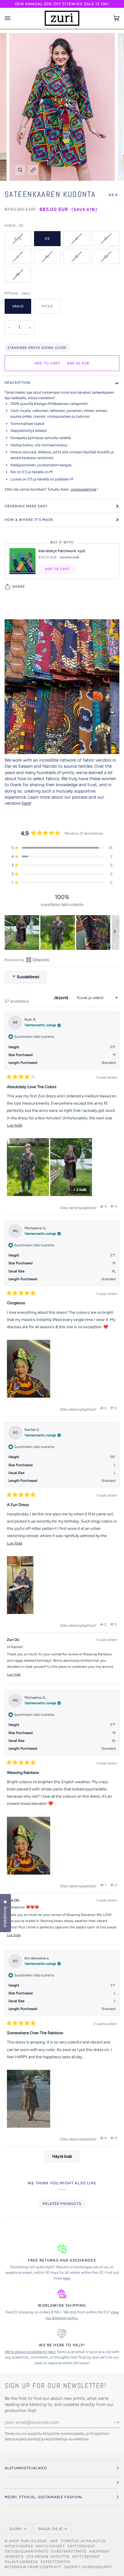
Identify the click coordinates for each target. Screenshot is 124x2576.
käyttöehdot (81, 2546)
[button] (62, 848)
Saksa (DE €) (51, 2529)
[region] (62, 933)
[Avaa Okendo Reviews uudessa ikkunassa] (27, 960)
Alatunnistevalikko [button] (26, 2468)
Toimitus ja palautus (83, 2541)
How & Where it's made (29, 520)
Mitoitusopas (19, 2546)
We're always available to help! (30, 2352)
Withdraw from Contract (33, 2567)
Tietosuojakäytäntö (27, 2551)
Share (19, 587)
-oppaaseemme (83, 489)
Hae (54, 2541)
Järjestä (61, 998)
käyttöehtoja (57, 2439)
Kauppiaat (100, 2551)
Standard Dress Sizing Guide (37, 348)
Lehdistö (14, 2557)
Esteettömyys (55, 2562)
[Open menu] (13, 18)
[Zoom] (20, 170)
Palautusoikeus (21, 2562)
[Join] (112, 2422)
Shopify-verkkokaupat (88, 2567)
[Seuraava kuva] (115, 933)
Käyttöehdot (86, 2557)
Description (17, 383)
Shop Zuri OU (23, 2541)
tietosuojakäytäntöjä (23, 2439)
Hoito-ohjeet (50, 2546)
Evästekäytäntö (69, 2551)
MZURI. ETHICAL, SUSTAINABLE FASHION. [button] (44, 2497)
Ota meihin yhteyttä (48, 2557)
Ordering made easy (26, 506)
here (26, 803)
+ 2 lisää (80, 1190)
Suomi (16, 2529)
